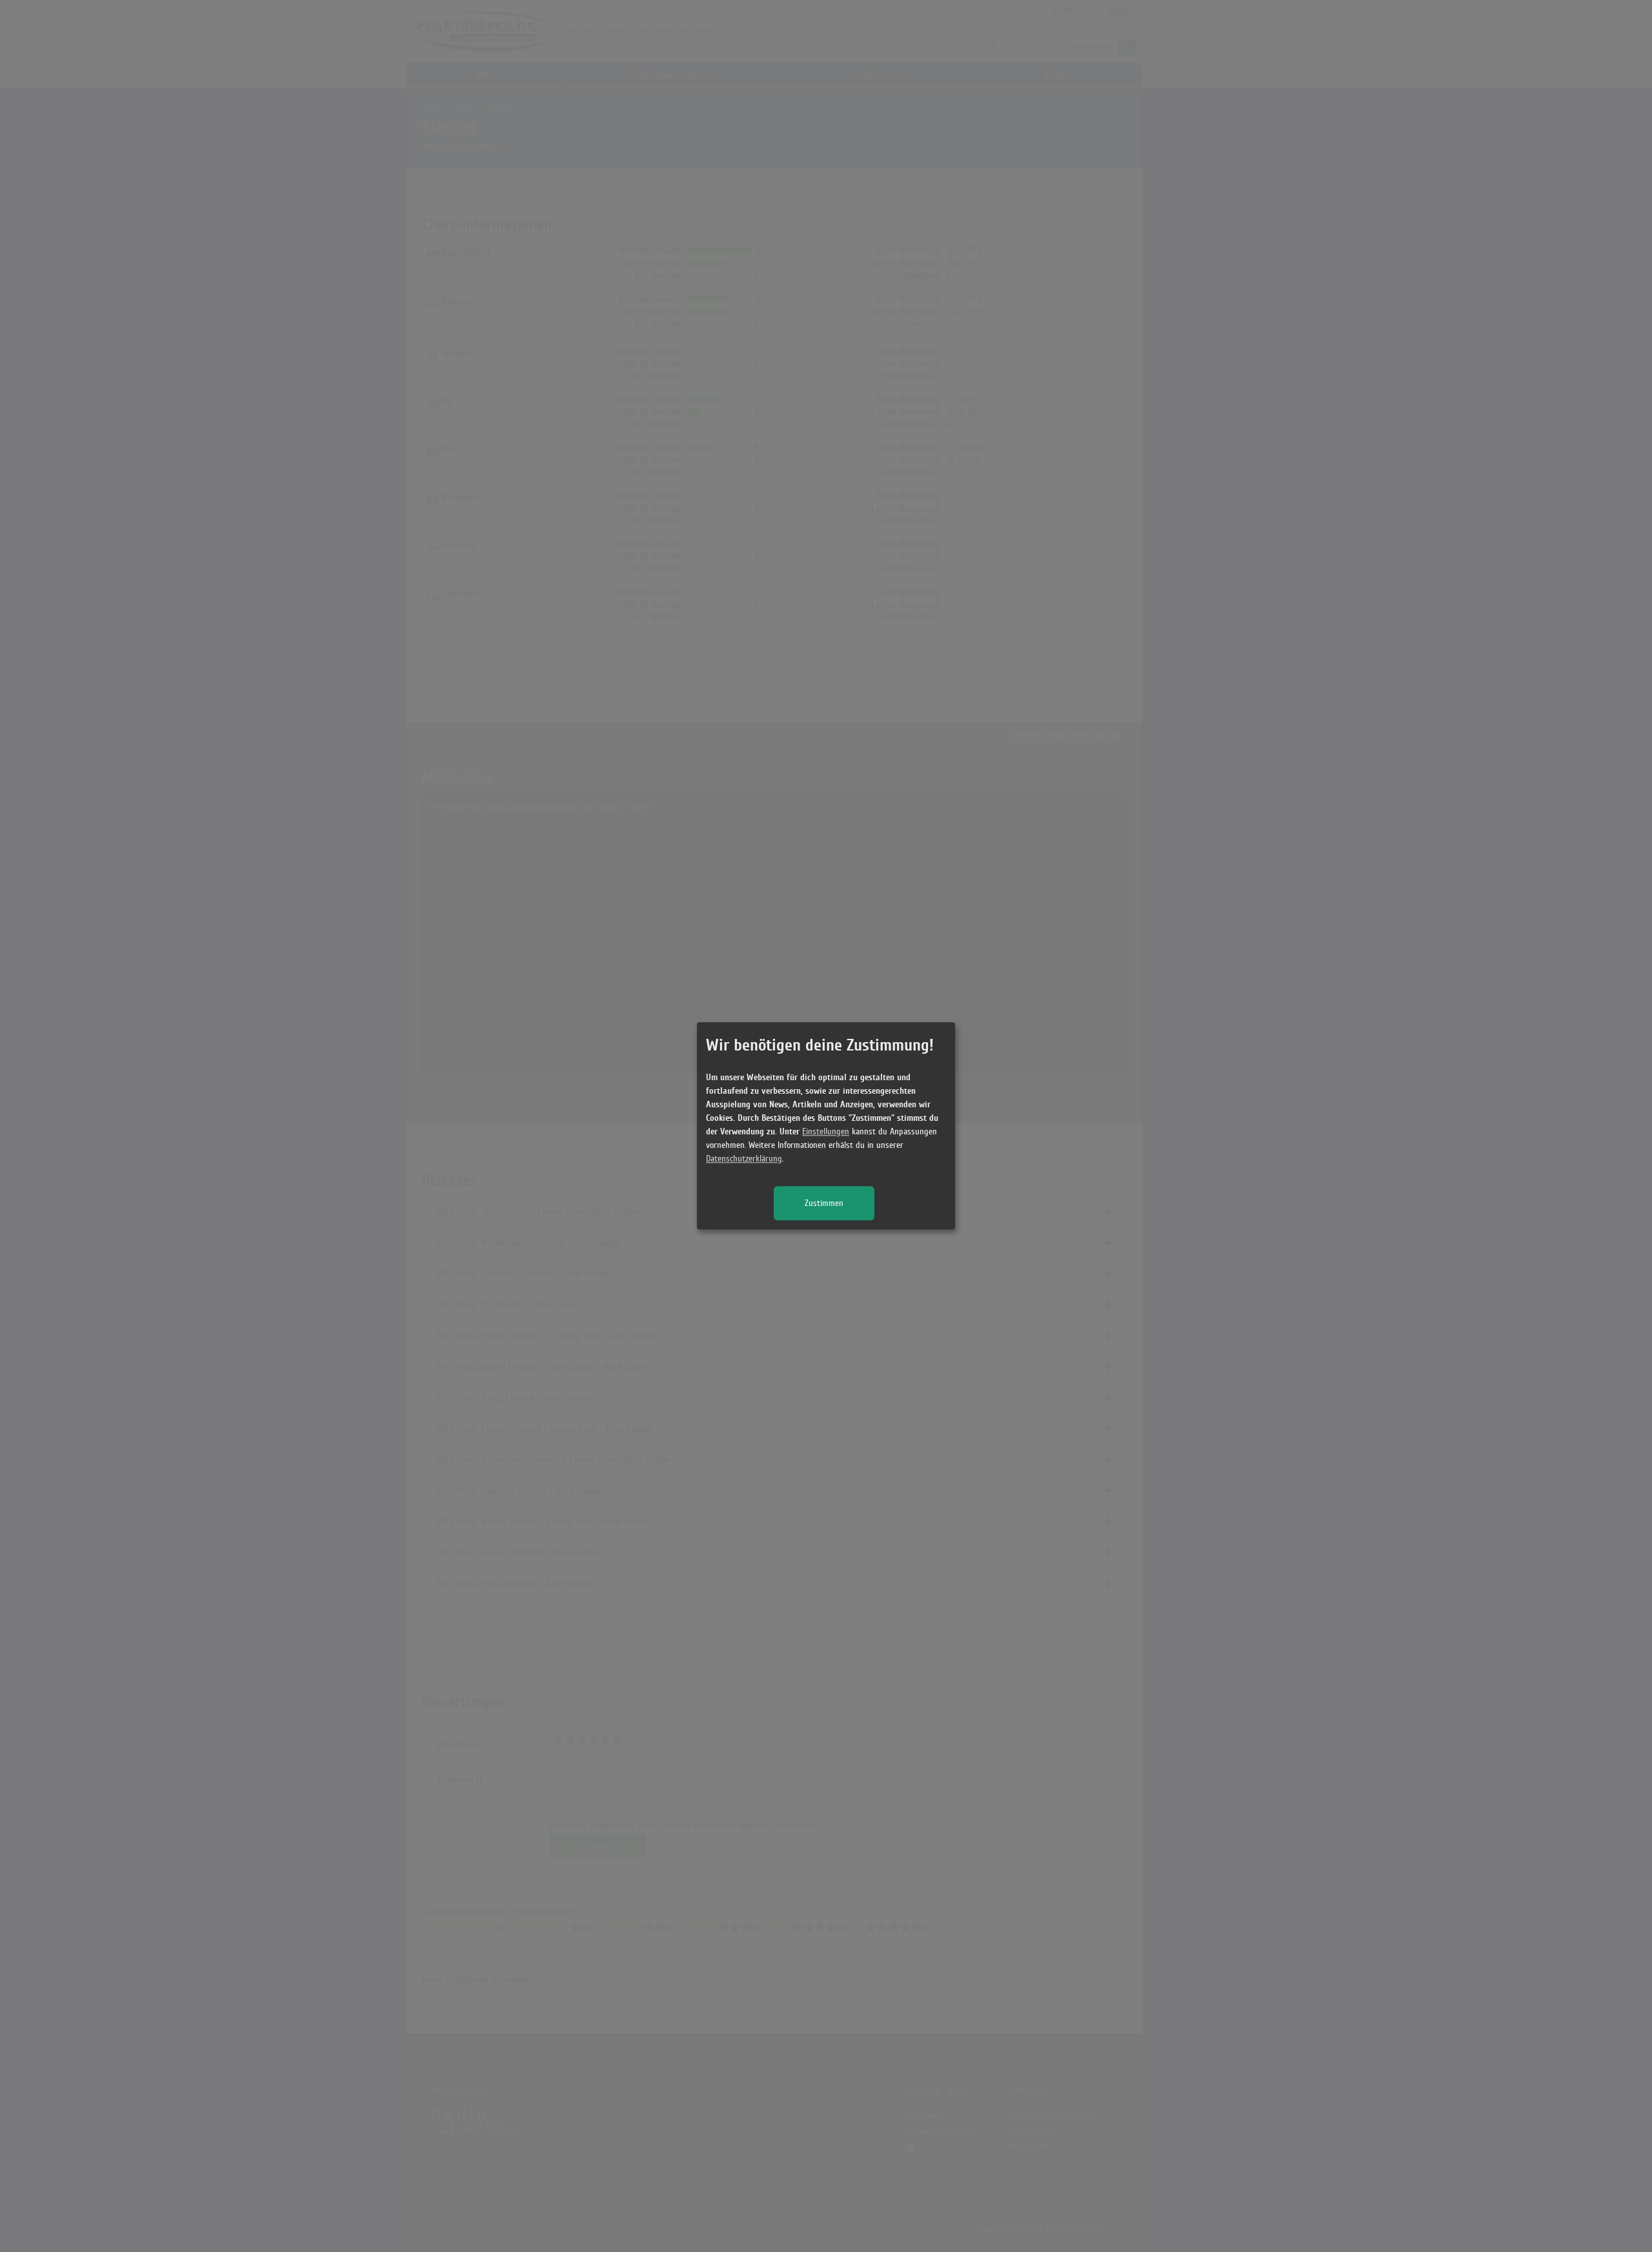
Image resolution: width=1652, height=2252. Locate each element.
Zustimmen (824, 1204)
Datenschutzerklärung (744, 1159)
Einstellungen (826, 1132)
